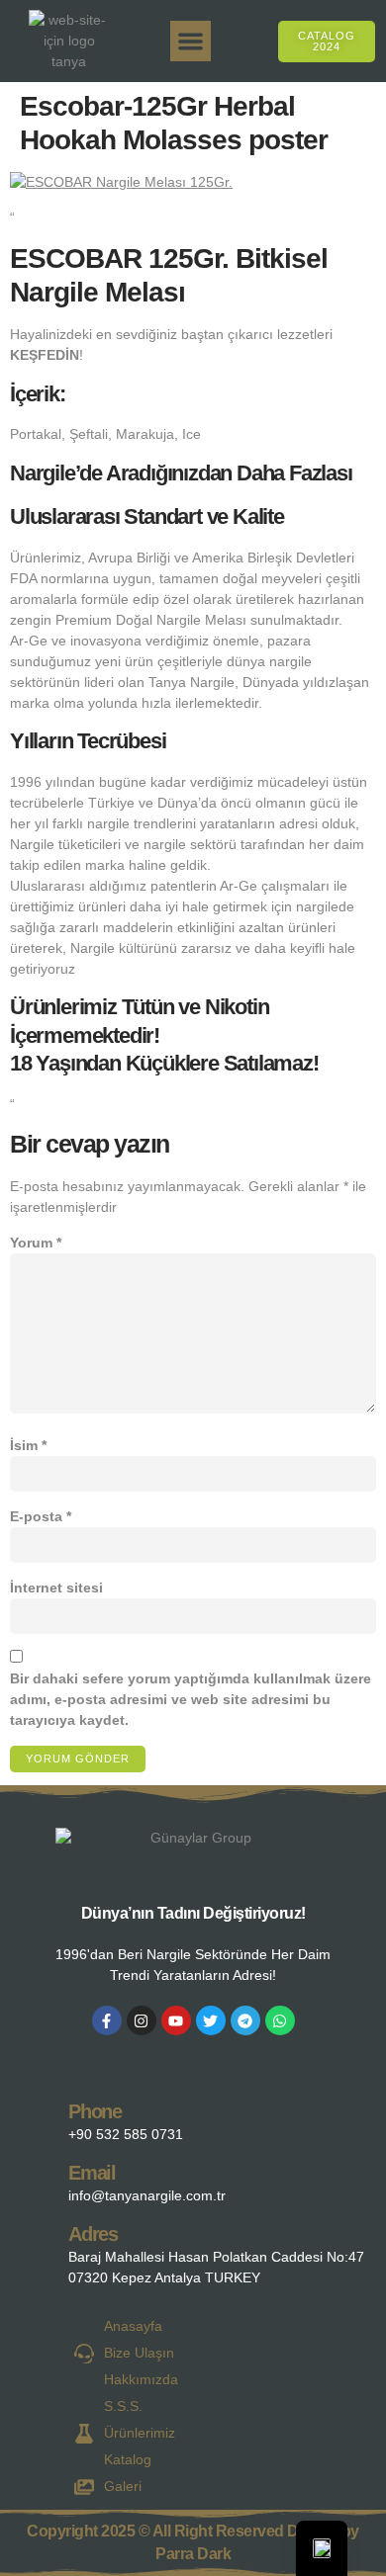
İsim (28, 1445)
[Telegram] (245, 2020)
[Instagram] (142, 2020)
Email (92, 2173)
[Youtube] (176, 2020)
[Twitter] (211, 2020)
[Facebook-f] (107, 2020)
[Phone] (36, 2118)
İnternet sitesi (56, 1588)
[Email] (36, 2179)
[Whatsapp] (280, 2020)
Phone (95, 2111)
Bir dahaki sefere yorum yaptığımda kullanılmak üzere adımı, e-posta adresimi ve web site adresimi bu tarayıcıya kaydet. (191, 1699)
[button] (191, 41)
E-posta (41, 1516)
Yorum (36, 1243)
